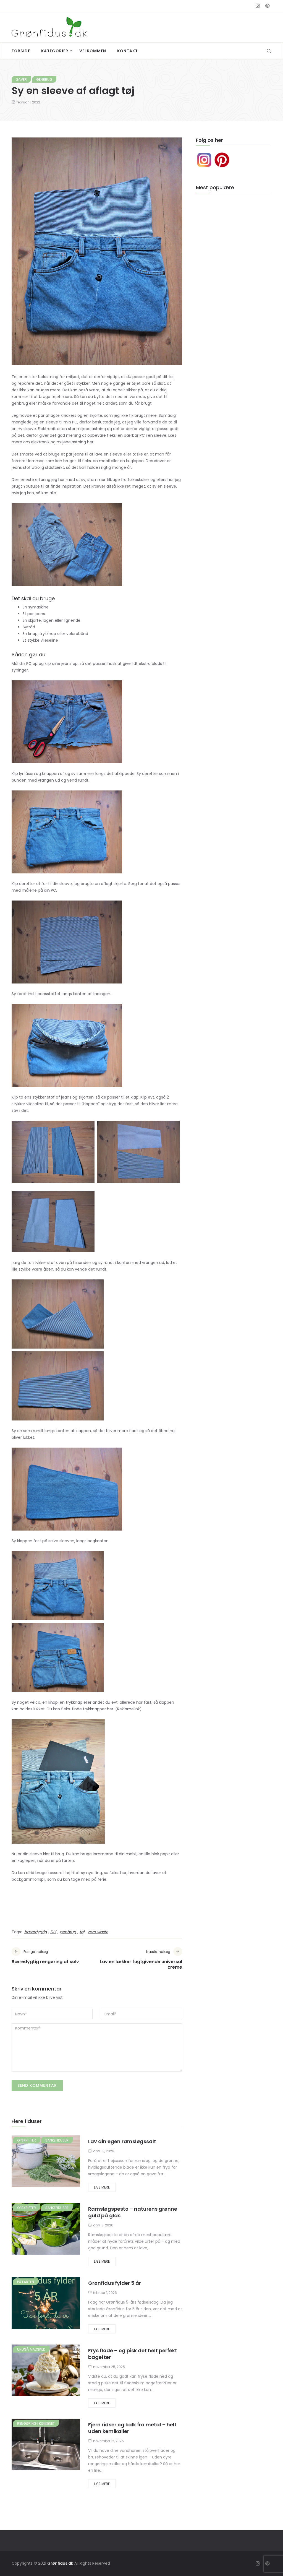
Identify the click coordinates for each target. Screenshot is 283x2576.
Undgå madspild (31, 2349)
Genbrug (44, 80)
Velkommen (93, 51)
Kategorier (55, 51)
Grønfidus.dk (60, 2563)
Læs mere (102, 2187)
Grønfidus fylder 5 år (115, 2283)
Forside (21, 51)
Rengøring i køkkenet (36, 2423)
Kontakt (128, 51)
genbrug (68, 1932)
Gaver (21, 80)
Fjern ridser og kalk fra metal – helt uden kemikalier (132, 2428)
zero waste (98, 1932)
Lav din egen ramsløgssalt (122, 2141)
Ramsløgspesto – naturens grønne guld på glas (133, 2212)
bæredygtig (36, 1932)
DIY (53, 1932)
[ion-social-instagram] (258, 6)
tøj (82, 1932)
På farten (26, 2282)
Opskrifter (27, 2140)
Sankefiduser (57, 2140)
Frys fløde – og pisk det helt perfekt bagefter (133, 2354)
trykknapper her (98, 1709)
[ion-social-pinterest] (267, 6)
